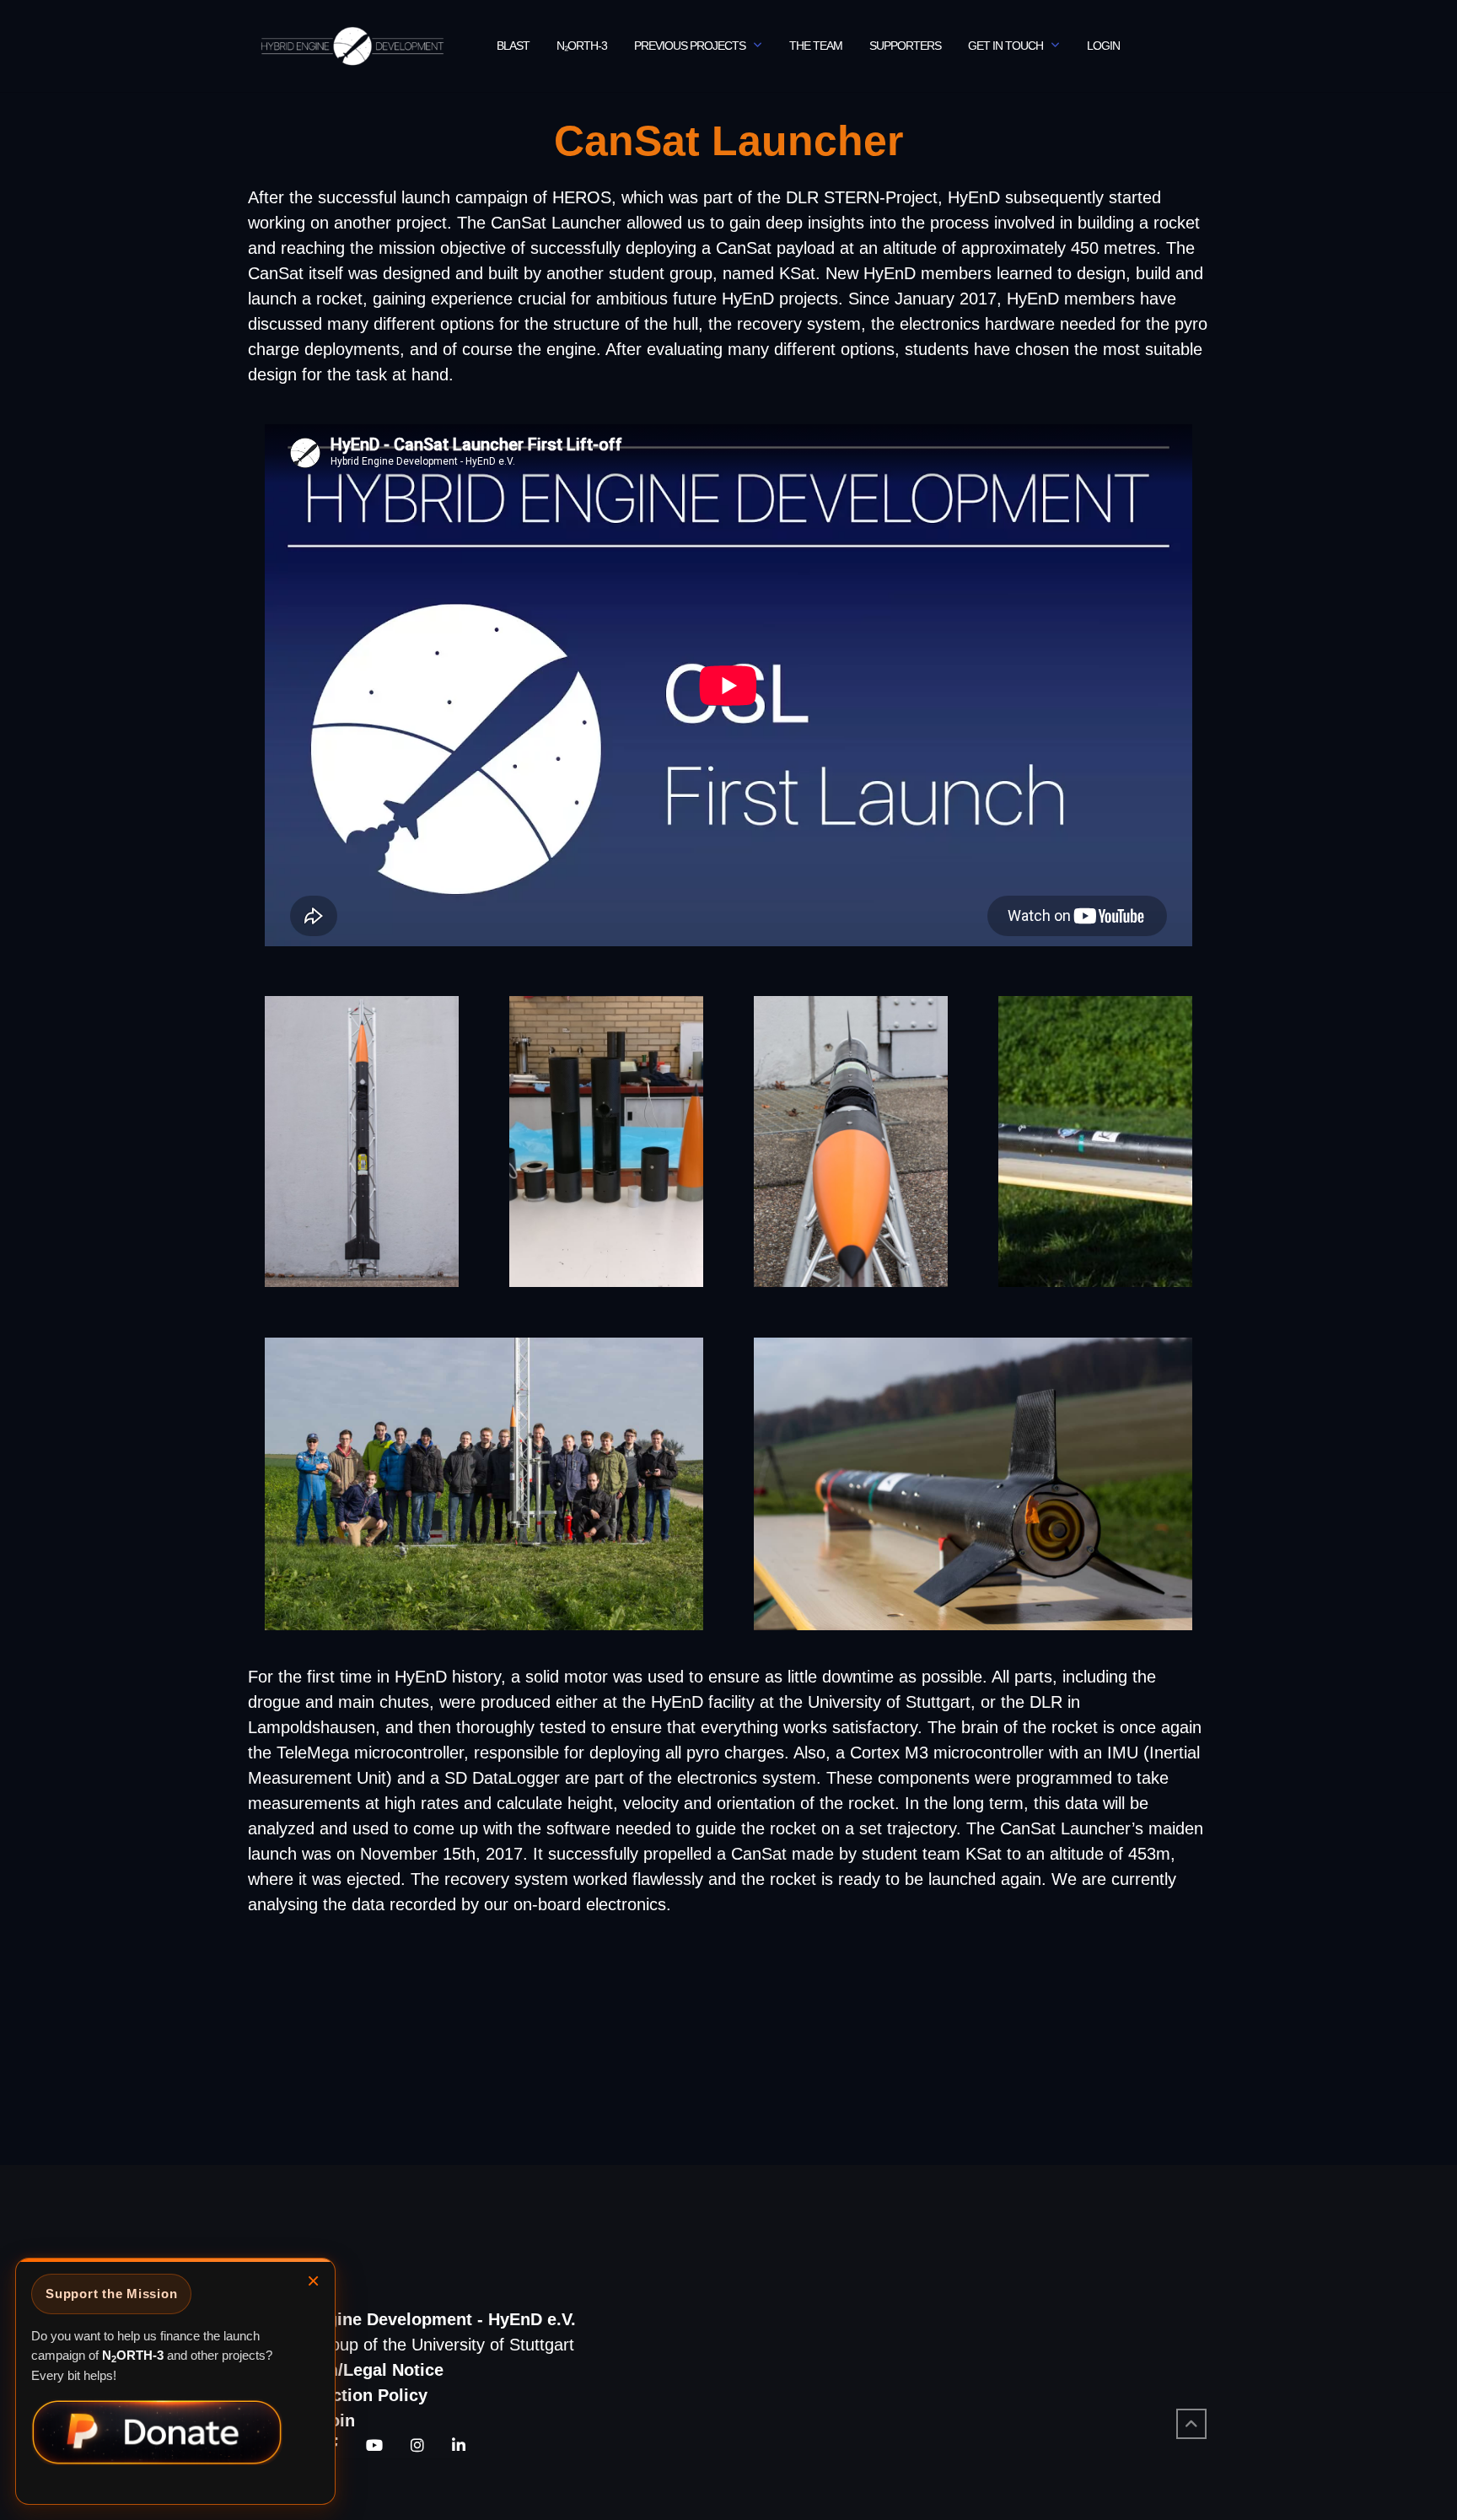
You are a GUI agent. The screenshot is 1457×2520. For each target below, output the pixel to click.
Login (1103, 46)
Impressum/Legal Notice (346, 2370)
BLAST (513, 46)
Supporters (905, 46)
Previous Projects (690, 46)
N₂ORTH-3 (582, 46)
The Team (816, 46)
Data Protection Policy (338, 2395)
